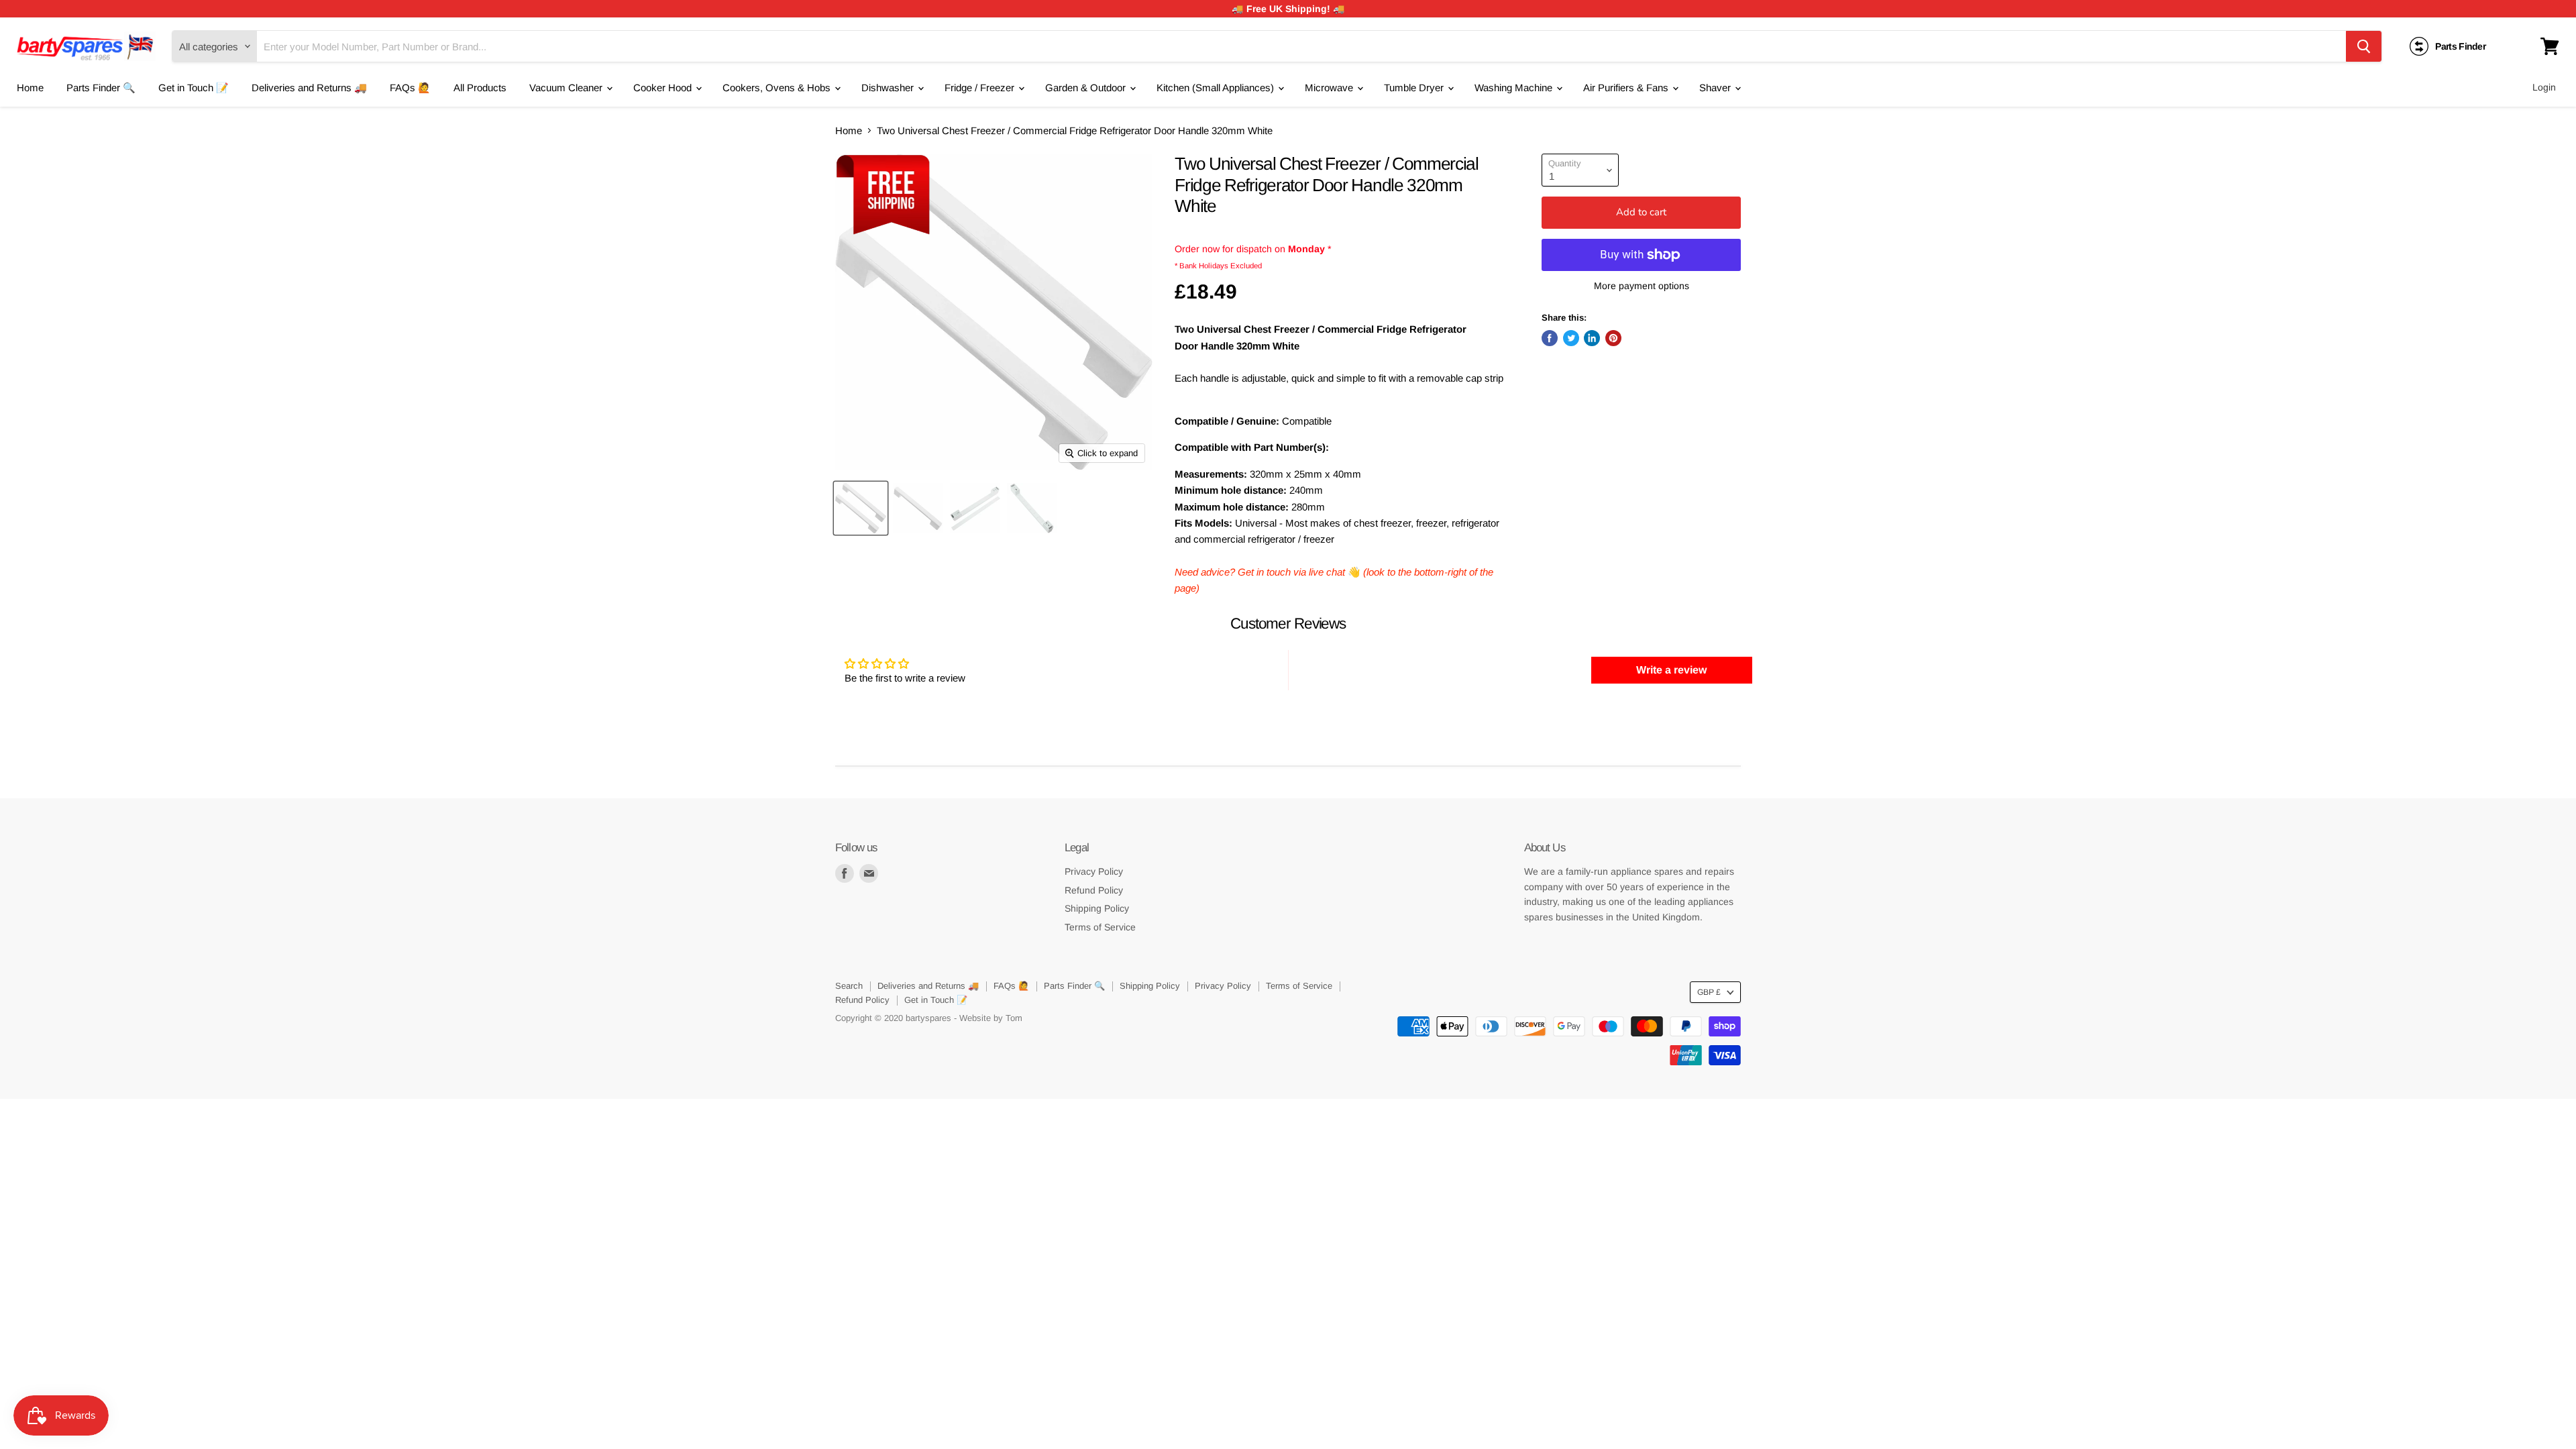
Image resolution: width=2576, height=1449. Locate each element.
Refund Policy (1094, 890)
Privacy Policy (1094, 871)
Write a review (1671, 670)
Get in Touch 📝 (194, 88)
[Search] (2364, 46)
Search (849, 986)
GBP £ (1709, 992)
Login (2544, 87)
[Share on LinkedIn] (1592, 338)
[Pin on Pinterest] (1613, 338)
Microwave (1330, 88)
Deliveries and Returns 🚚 (309, 88)
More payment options (1642, 286)
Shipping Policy (1097, 908)
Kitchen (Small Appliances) (1217, 88)
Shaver (1716, 88)
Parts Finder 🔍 (101, 88)
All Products (480, 88)
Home (30, 88)
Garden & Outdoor (1087, 88)
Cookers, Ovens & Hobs (778, 88)
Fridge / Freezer (981, 88)
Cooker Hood (664, 88)
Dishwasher (889, 88)
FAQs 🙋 (410, 88)
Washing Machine (1515, 88)
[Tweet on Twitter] (1571, 338)
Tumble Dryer (1415, 88)
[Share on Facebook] (1550, 338)
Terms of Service (1100, 927)
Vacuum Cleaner (567, 88)
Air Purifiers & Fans (1627, 88)
